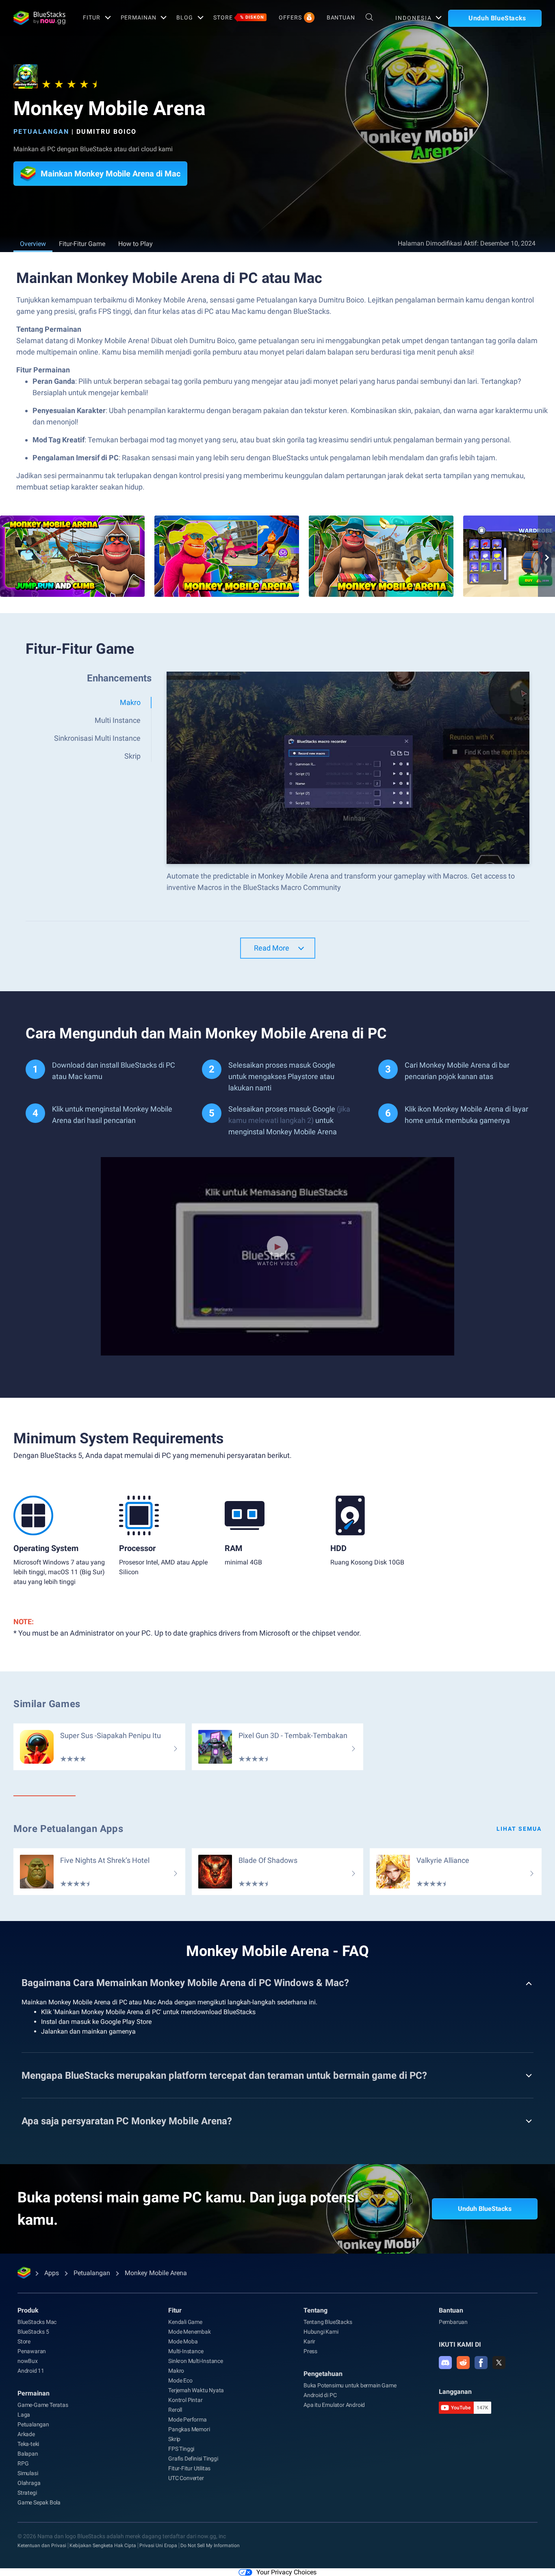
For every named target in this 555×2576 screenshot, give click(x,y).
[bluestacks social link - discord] (445, 2363)
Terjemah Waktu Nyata (196, 2390)
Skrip (174, 2439)
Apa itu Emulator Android (334, 2405)
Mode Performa (187, 2419)
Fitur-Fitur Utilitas (189, 2468)
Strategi (27, 2493)
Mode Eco (180, 2380)
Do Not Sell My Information (210, 2546)
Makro (176, 2371)
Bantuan (341, 17)
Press (310, 2351)
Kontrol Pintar (185, 2400)
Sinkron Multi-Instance (196, 2361)
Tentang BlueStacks (328, 2322)
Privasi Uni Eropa (158, 2546)
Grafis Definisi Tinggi (193, 2459)
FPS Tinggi (181, 2449)
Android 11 (31, 2371)
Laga (24, 2415)
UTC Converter (186, 2478)
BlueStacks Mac (37, 2322)
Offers (290, 17)
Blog (185, 17)
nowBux (28, 2361)
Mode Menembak (189, 2332)
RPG (23, 2463)
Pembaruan (453, 2322)
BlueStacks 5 (33, 2332)
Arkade (26, 2434)
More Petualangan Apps (68, 1829)
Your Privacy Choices (286, 2572)
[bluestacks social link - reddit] (463, 2363)
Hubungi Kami (321, 2332)
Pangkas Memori (189, 2429)
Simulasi (28, 2473)
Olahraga (29, 2483)
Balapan (28, 2454)
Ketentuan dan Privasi (42, 2546)
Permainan (139, 17)
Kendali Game (185, 2322)
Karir (309, 2341)
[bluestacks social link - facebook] (481, 2363)
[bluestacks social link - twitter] (499, 2363)
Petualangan (41, 132)
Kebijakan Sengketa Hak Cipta (103, 2546)
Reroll (175, 2410)
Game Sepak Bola (39, 2502)
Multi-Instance (186, 2351)
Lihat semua (519, 1829)
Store (239, 17)
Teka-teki (28, 2444)
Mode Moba (183, 2341)
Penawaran (32, 2351)
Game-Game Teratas (43, 2405)
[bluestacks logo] (39, 18)
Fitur (91, 17)
